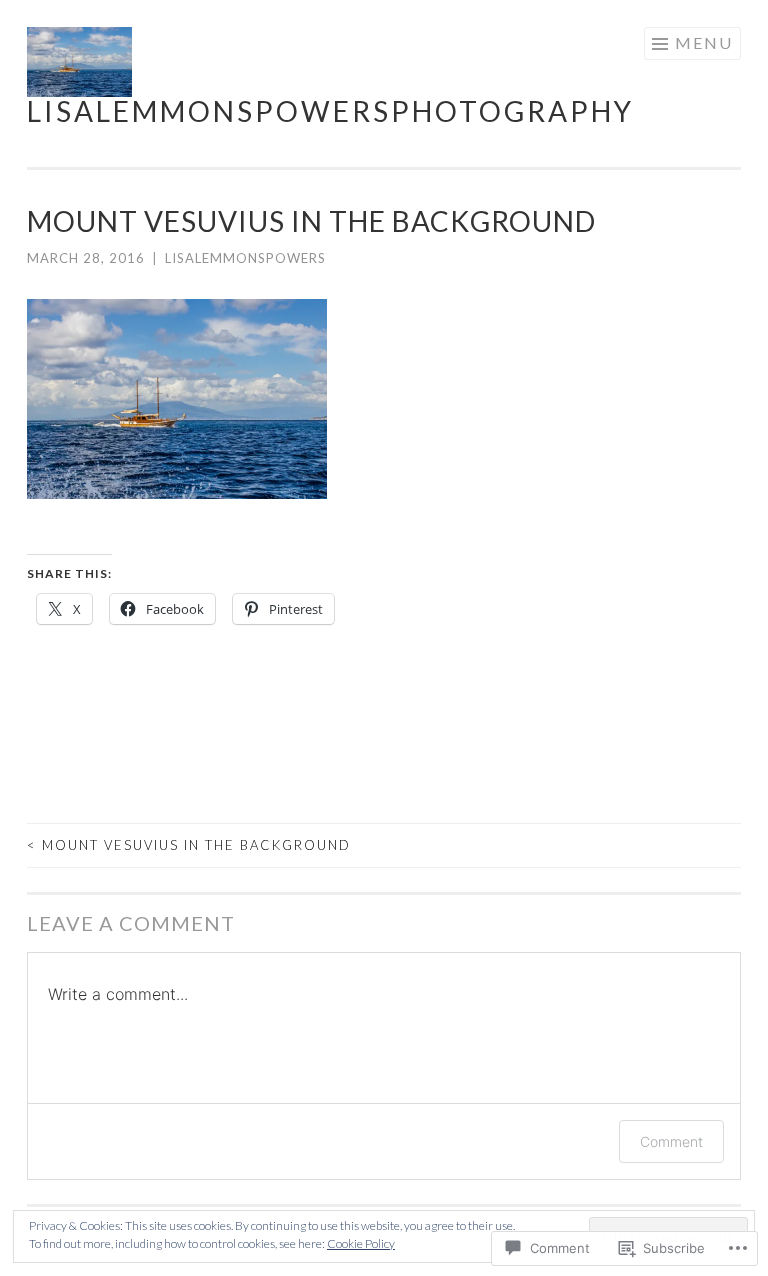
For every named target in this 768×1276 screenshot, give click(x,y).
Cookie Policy (361, 1243)
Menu (704, 42)
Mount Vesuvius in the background (189, 845)
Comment (671, 1141)
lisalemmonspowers (245, 258)
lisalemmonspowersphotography (330, 111)
